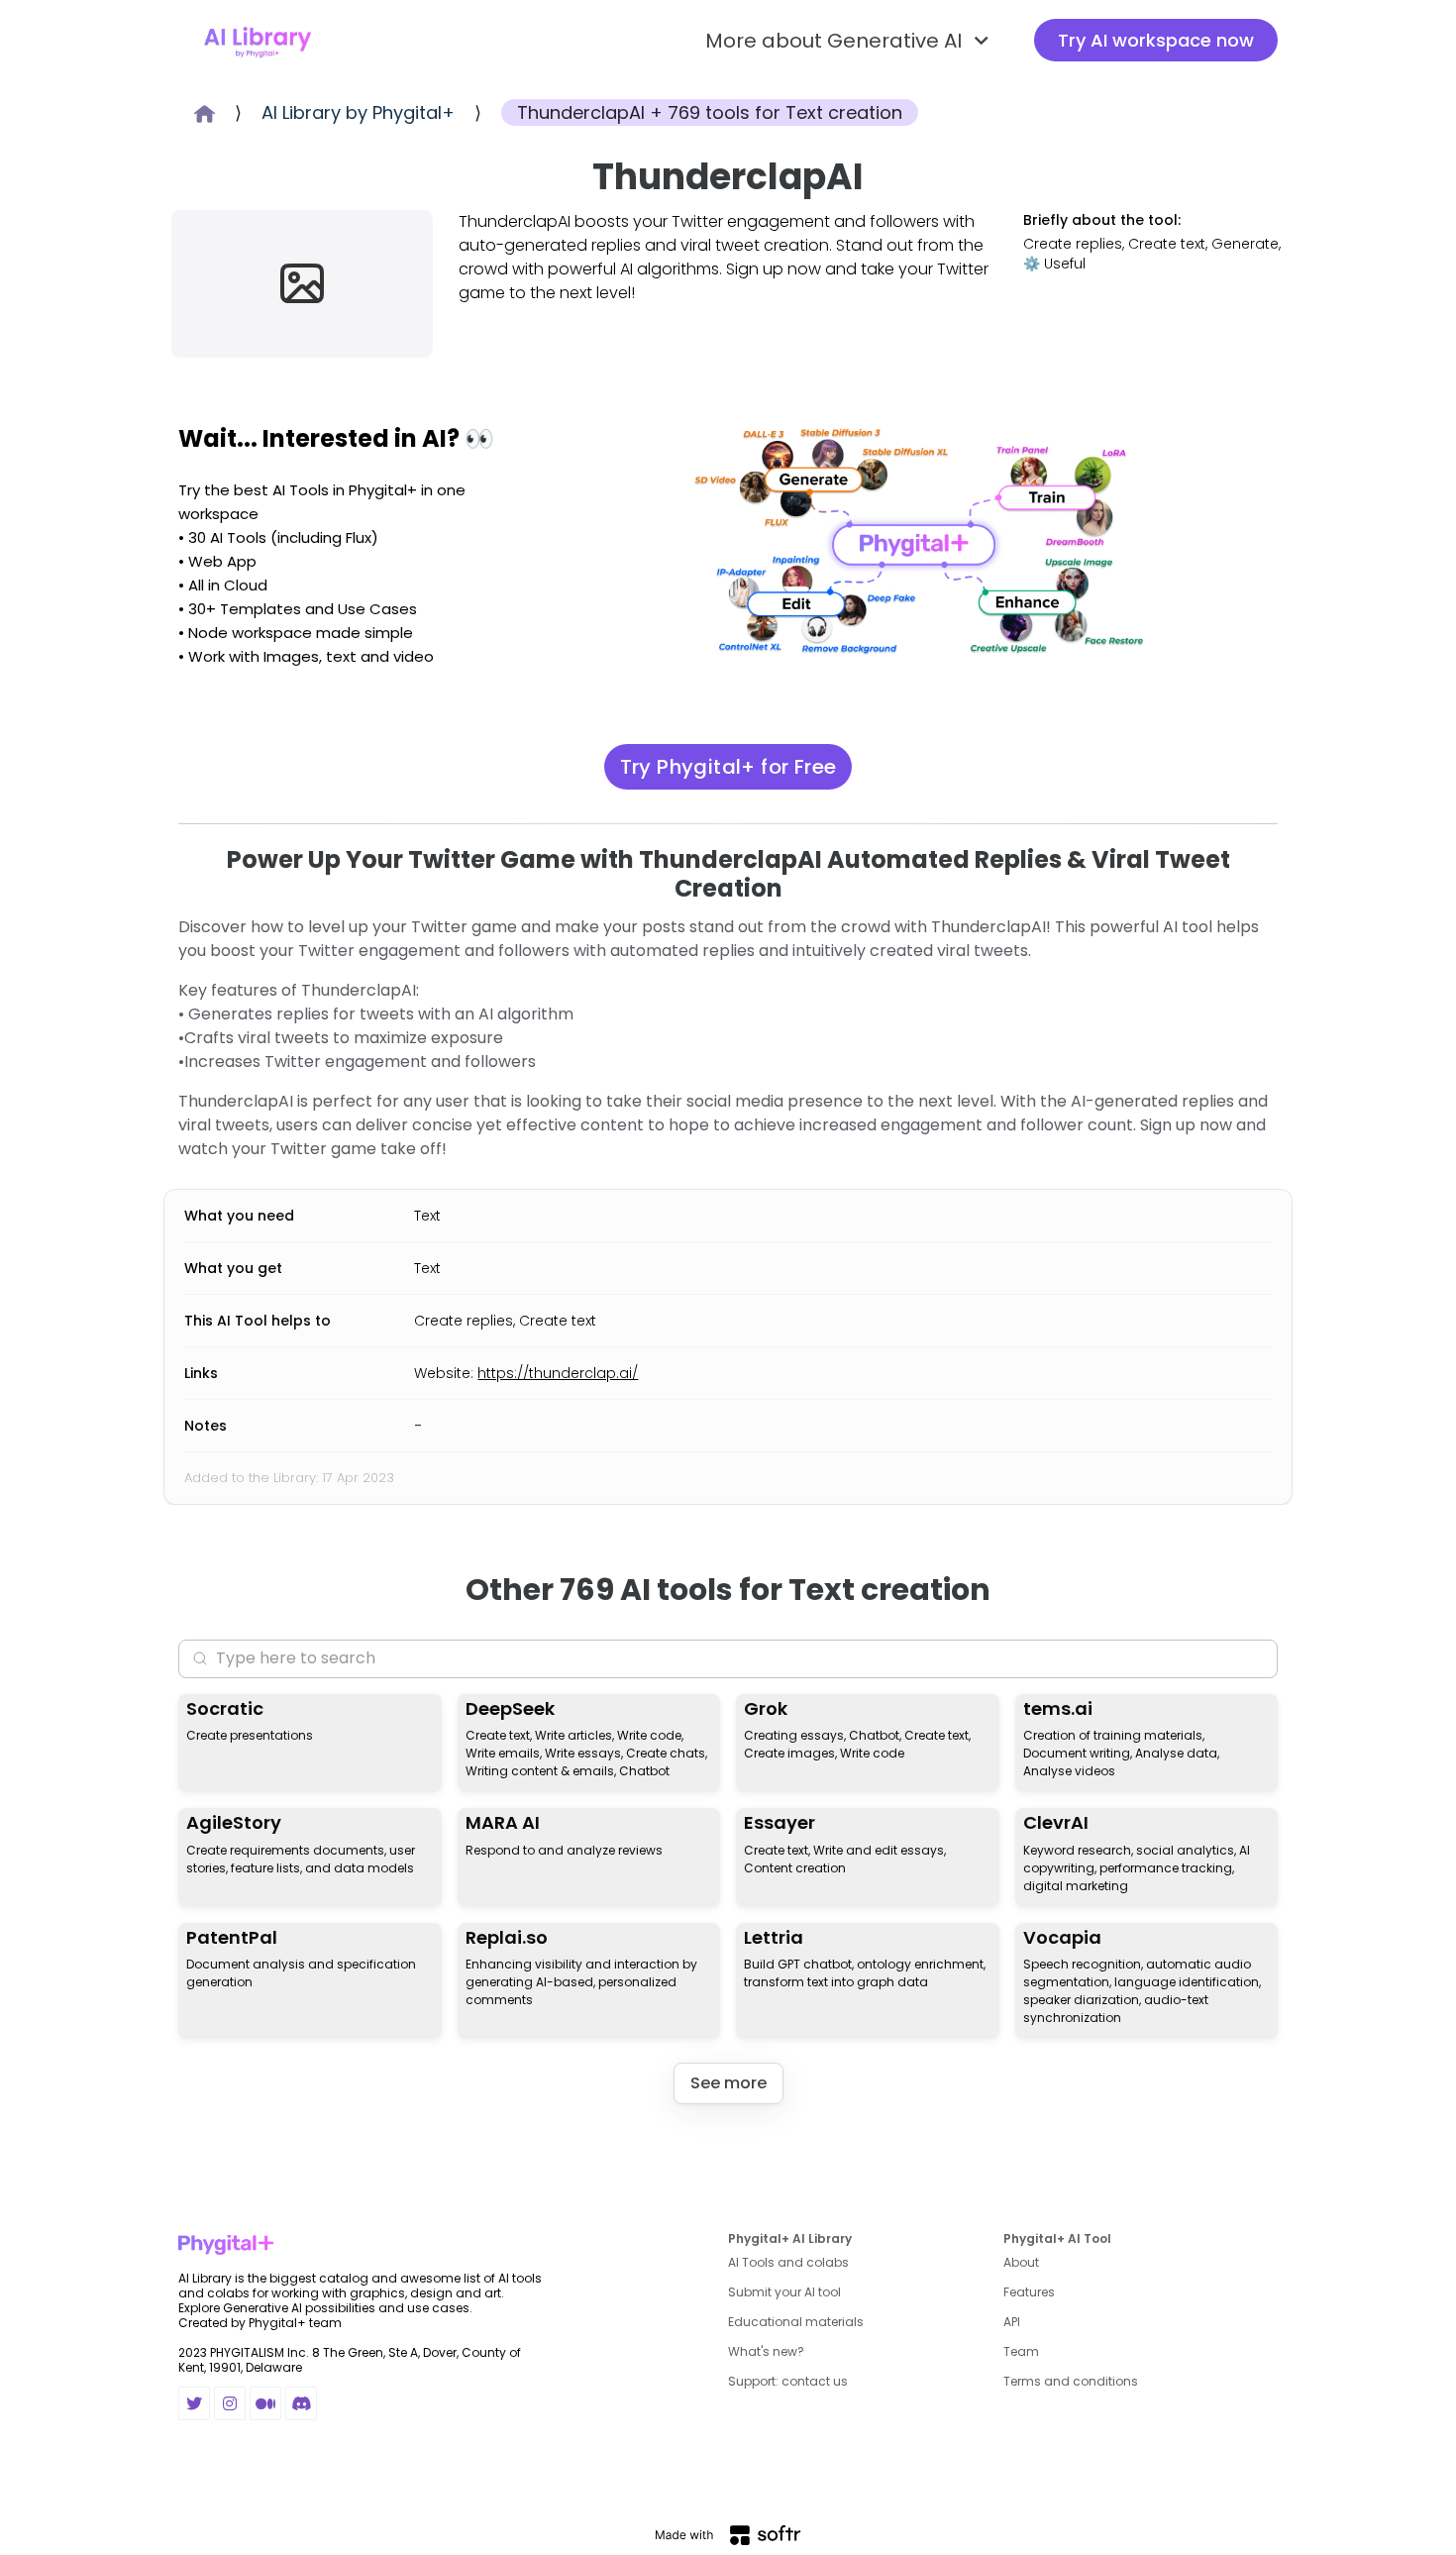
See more (728, 2083)
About (1021, 2262)
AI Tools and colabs (788, 2262)
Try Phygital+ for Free (728, 767)
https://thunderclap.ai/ (558, 1373)
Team (1021, 2351)
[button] (850, 41)
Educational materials (796, 2322)
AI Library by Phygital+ (358, 112)
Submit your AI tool (784, 2292)
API (1012, 2322)
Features (1029, 2292)
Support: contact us (788, 2381)
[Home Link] (258, 41)
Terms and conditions (1071, 2381)
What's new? (766, 2351)
